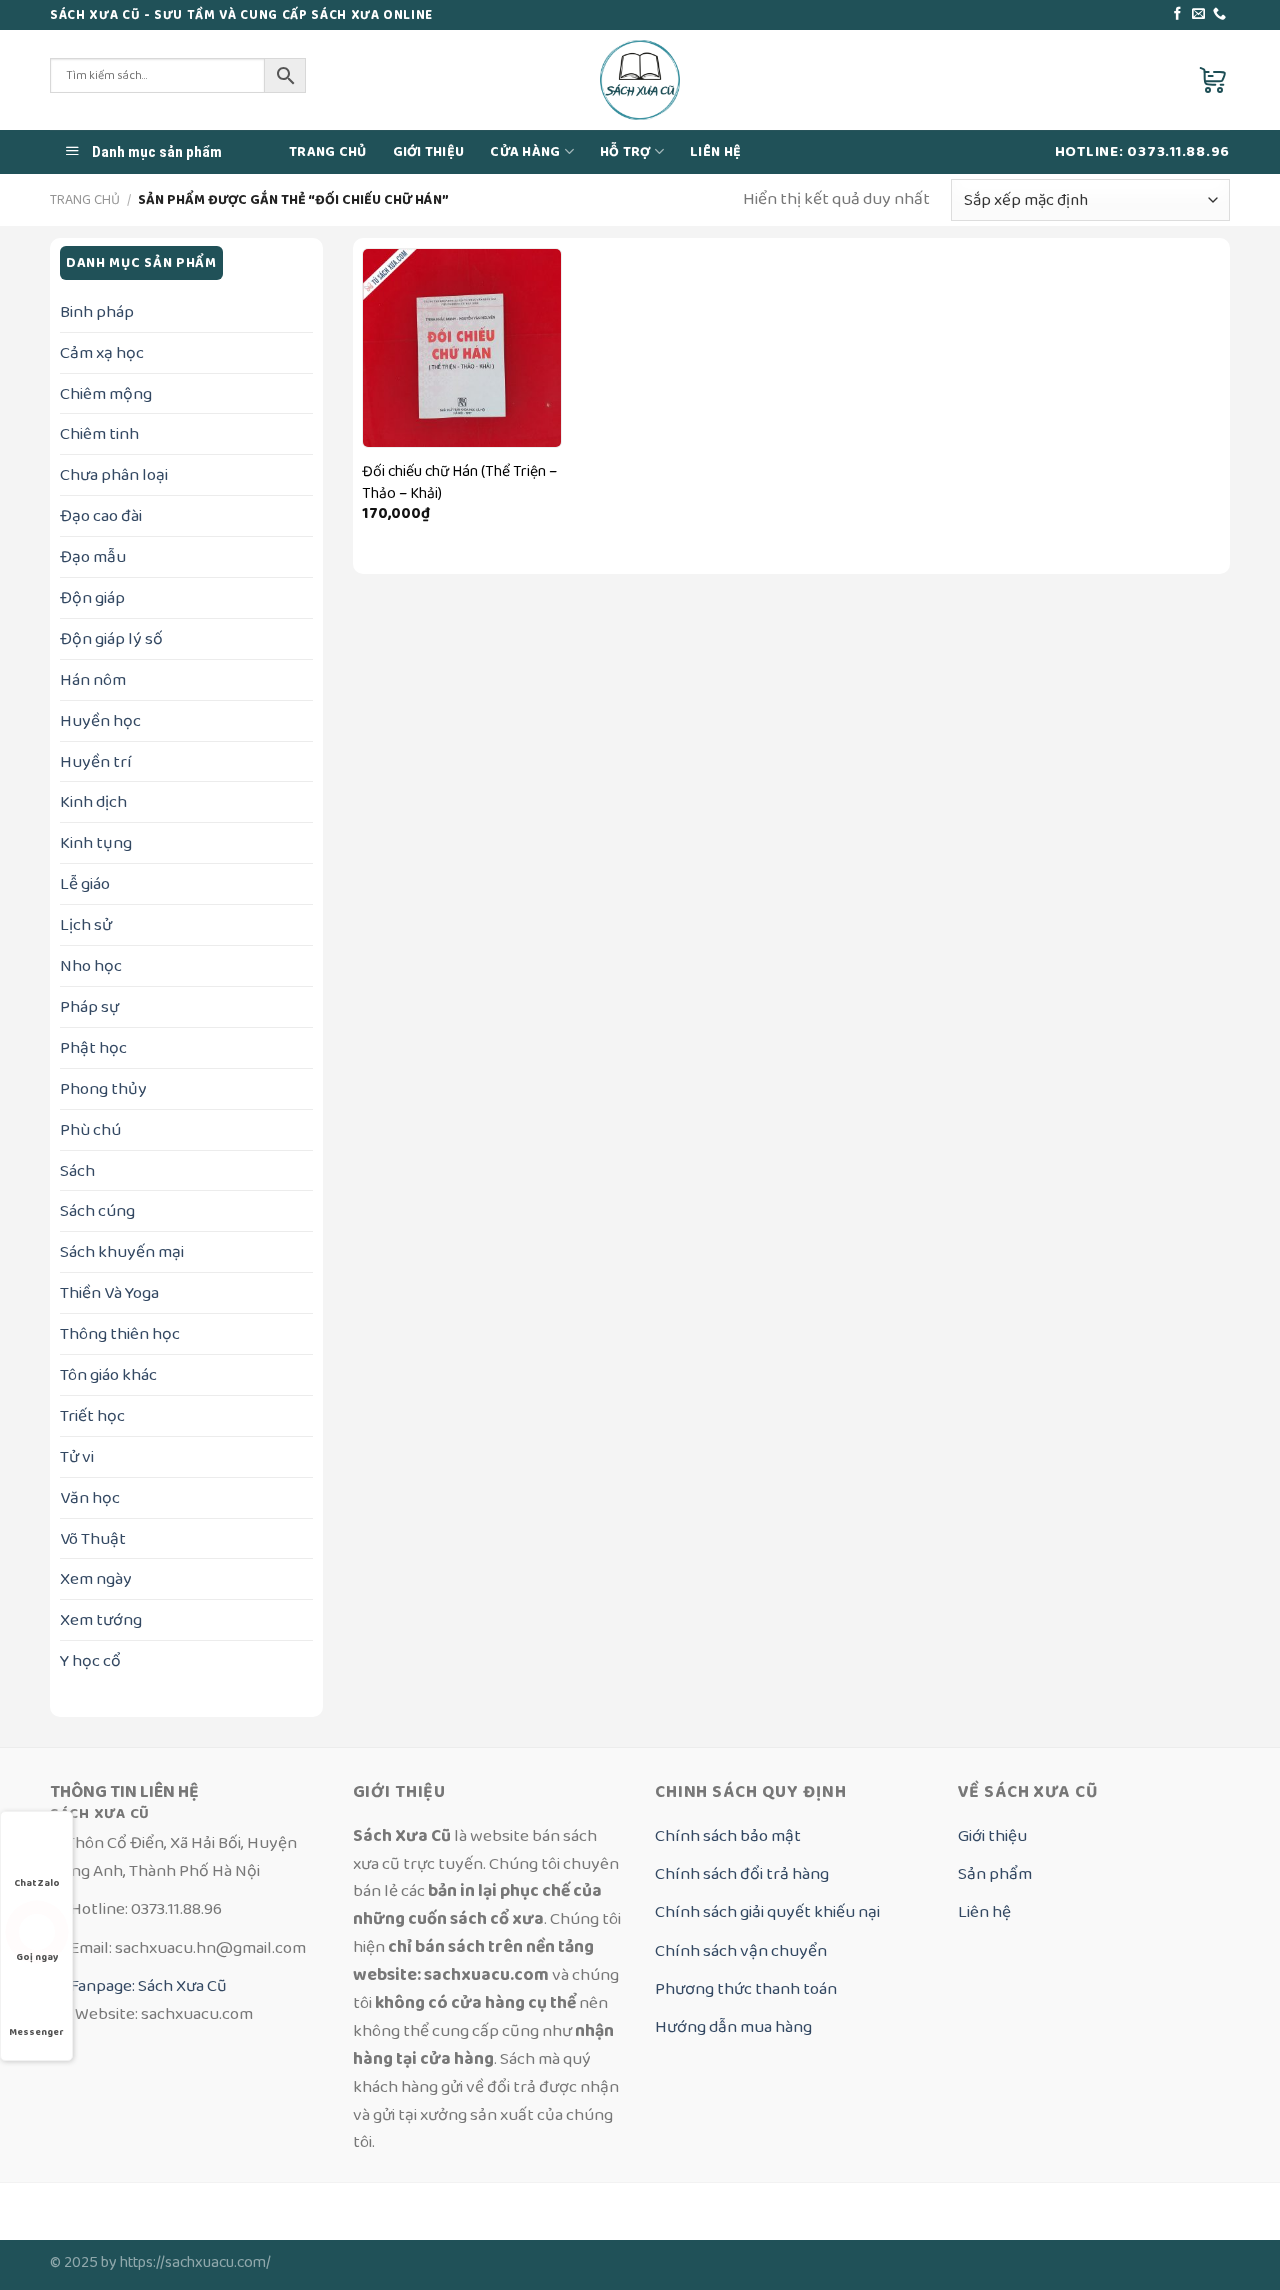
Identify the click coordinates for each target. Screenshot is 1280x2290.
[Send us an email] (1198, 14)
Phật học (93, 1047)
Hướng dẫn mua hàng (733, 2026)
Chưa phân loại (114, 474)
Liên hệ (715, 152)
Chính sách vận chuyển (741, 1950)
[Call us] (1219, 14)
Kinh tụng (96, 842)
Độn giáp (92, 597)
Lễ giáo (85, 883)
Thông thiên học (120, 1333)
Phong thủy (103, 1088)
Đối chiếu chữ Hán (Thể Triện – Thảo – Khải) (459, 483)
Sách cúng (97, 1210)
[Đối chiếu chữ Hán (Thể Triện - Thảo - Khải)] (462, 348)
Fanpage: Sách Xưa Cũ (147, 1985)
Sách (77, 1170)
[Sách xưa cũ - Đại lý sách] (640, 80)
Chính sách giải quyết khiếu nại (767, 1911)
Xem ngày (96, 1578)
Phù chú (90, 1129)
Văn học (90, 1497)
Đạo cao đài (101, 515)
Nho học (91, 965)
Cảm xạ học (102, 352)
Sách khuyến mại (122, 1251)
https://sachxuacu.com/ (195, 2262)
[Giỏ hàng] (1214, 80)
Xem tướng (101, 1619)
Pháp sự (89, 1006)
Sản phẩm (995, 1873)
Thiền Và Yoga (109, 1292)
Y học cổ (90, 1660)
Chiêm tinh (99, 433)
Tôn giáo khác (108, 1374)
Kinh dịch (93, 801)
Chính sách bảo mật (728, 1835)
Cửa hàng (525, 152)
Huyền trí (96, 761)
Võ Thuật (93, 1538)
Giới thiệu (429, 152)
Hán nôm (93, 679)
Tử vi (77, 1456)
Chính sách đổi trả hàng (742, 1873)
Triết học (92, 1415)
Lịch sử (86, 924)
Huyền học (100, 720)
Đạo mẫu (93, 556)
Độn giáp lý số (111, 638)
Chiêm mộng (106, 393)
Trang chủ (328, 152)
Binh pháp (97, 311)
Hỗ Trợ (625, 152)
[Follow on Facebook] (1177, 14)
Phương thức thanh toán (746, 1988)
